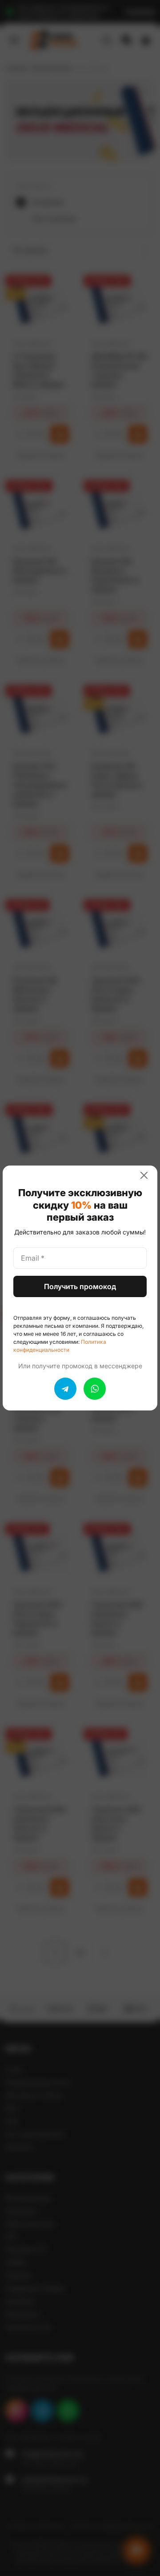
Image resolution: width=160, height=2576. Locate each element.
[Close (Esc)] (148, 1175)
